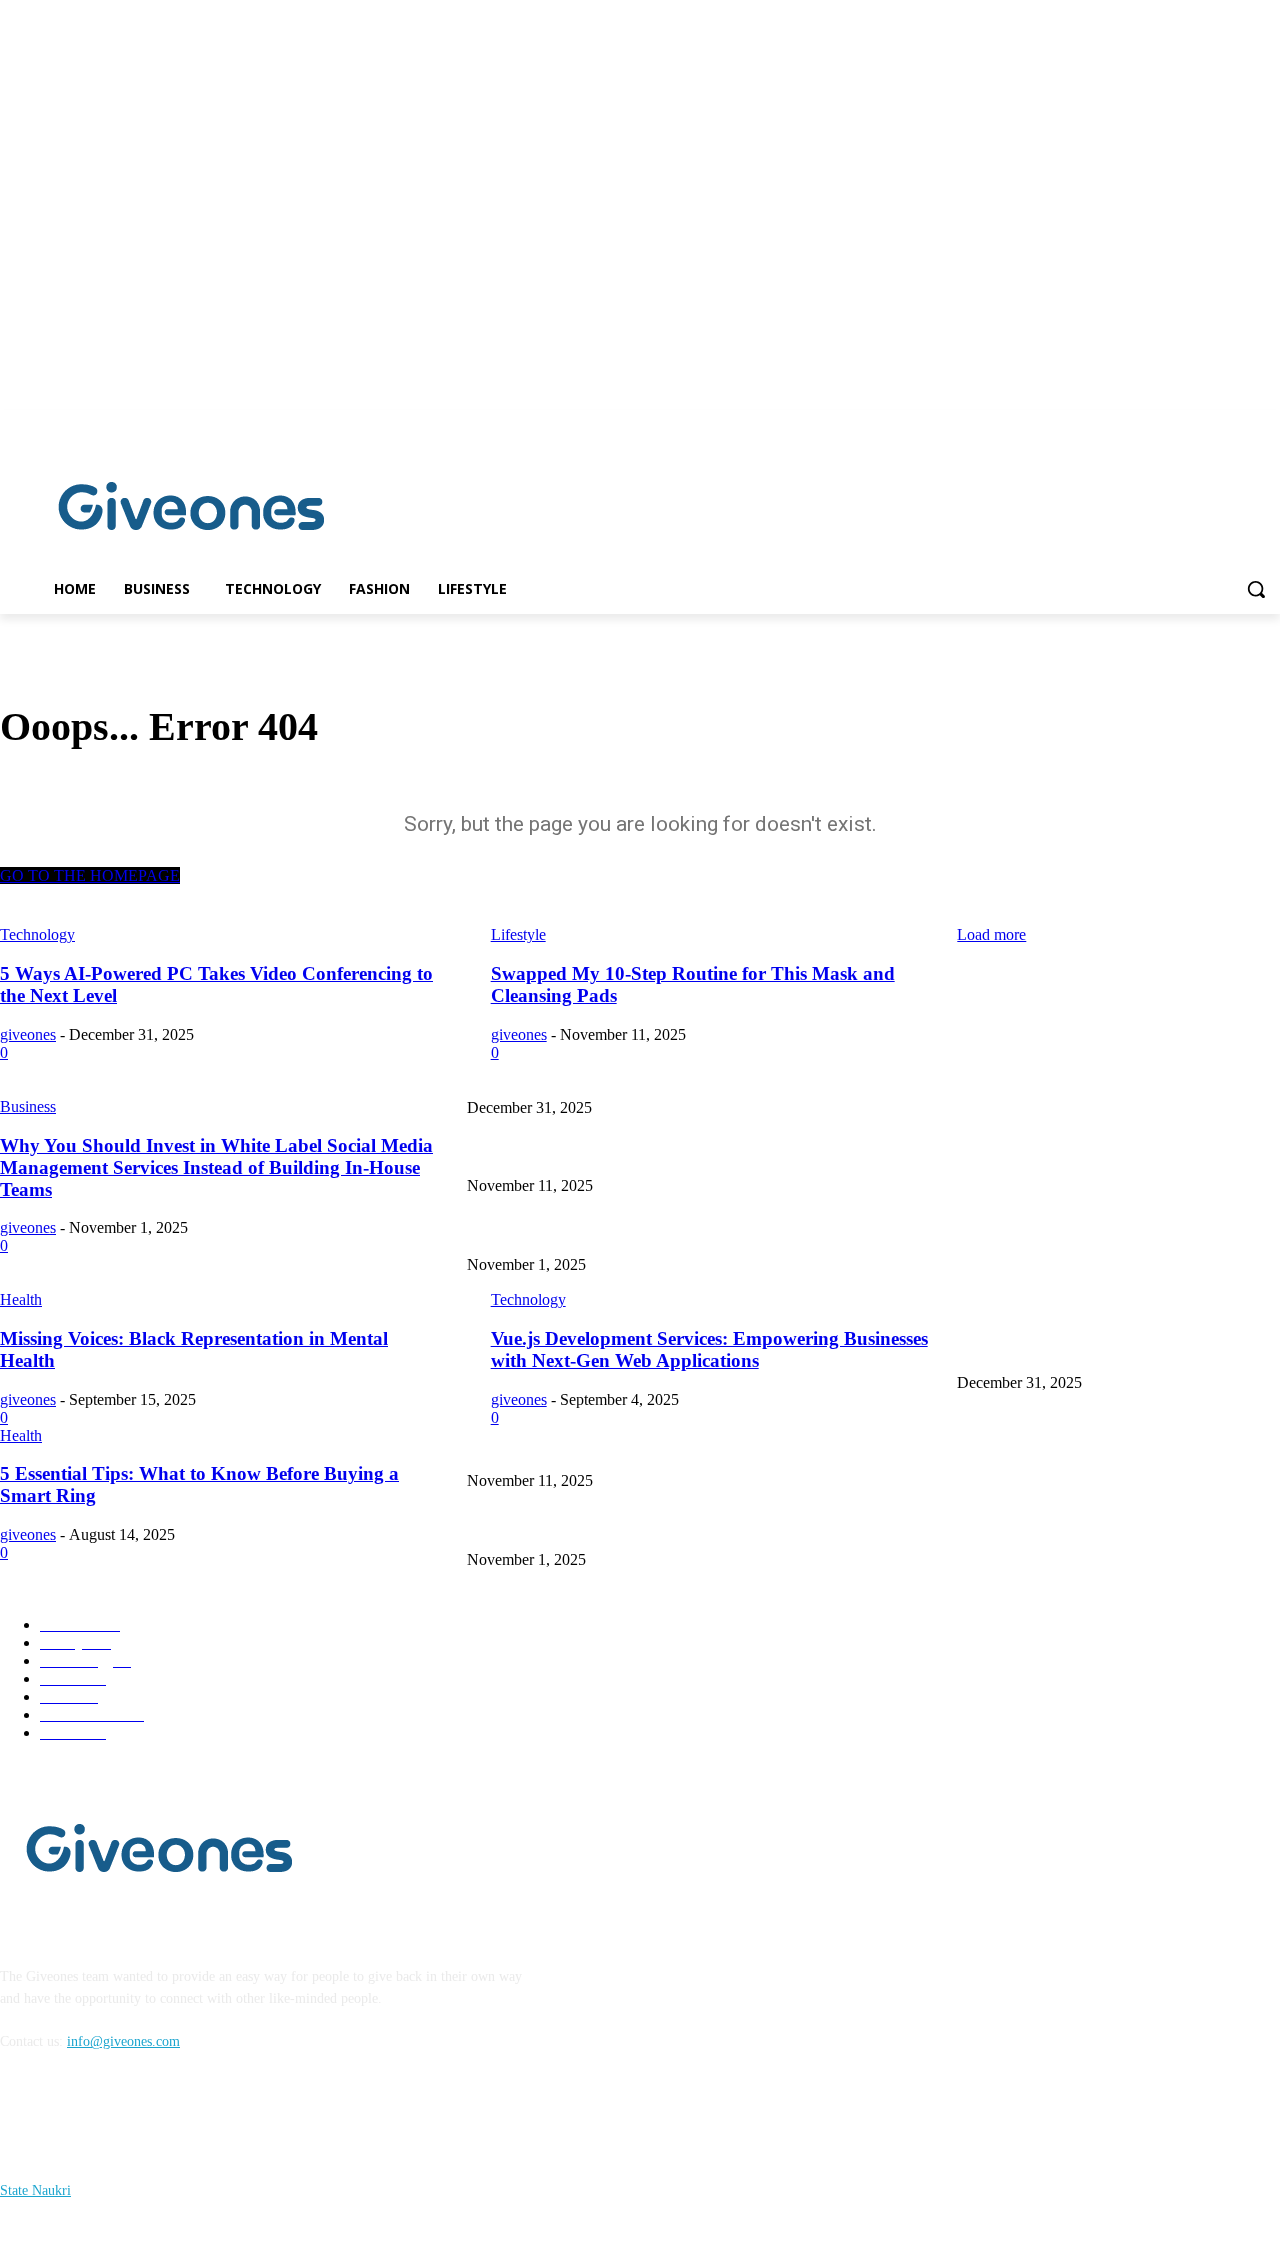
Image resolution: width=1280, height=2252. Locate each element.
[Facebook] (1240, 424)
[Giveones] (192, 511)
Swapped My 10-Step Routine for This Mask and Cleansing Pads (650, 1153)
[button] (1256, 589)
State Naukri (35, 2190)
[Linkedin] (1268, 424)
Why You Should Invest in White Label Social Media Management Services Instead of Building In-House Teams (786, 1231)
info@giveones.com (123, 2041)
